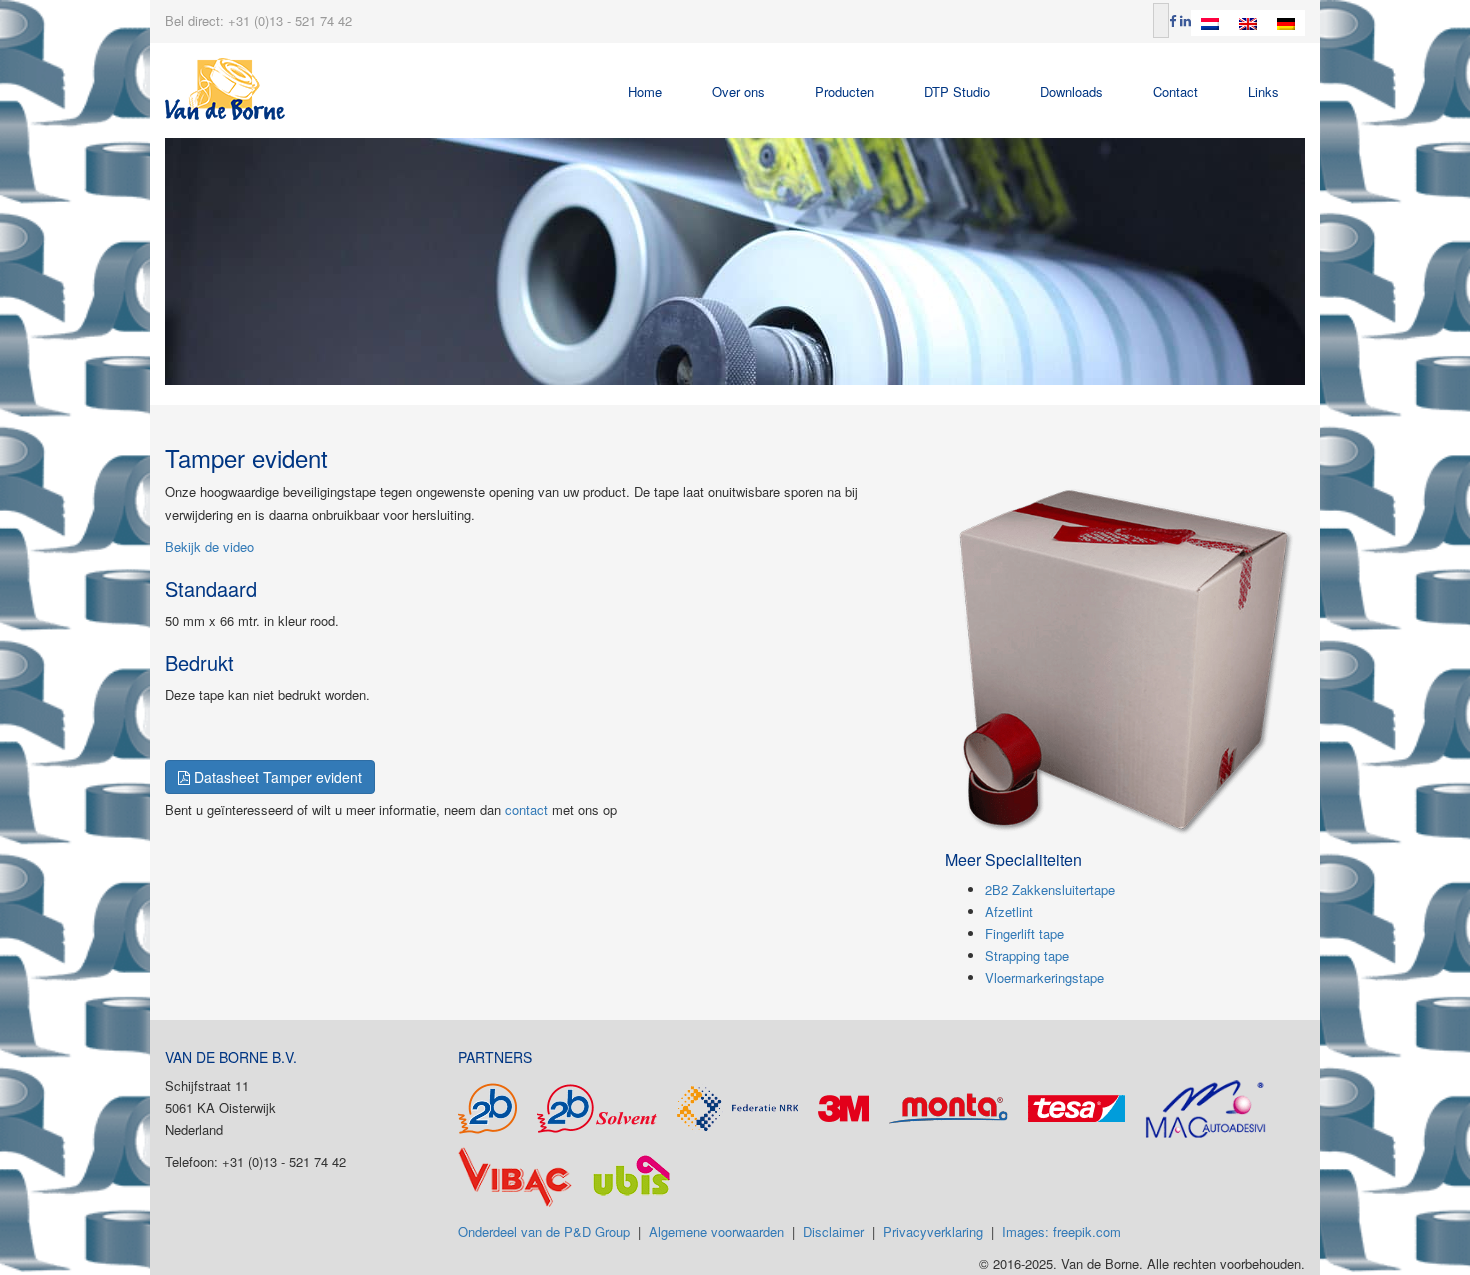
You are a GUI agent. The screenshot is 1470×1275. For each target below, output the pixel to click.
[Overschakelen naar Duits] (1286, 23)
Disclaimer (833, 1231)
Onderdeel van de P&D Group (544, 1231)
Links (1263, 91)
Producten (844, 91)
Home (645, 91)
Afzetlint (1009, 911)
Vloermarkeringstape (1044, 977)
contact (526, 809)
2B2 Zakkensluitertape (1050, 889)
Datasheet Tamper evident (276, 777)
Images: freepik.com (1061, 1231)
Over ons (738, 91)
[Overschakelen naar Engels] (1248, 23)
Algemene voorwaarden (716, 1231)
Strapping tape (1027, 955)
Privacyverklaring (933, 1231)
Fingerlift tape (1024, 933)
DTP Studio (957, 91)
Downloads (1071, 91)
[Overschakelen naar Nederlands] (1210, 23)
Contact (1175, 91)
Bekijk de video (209, 546)
